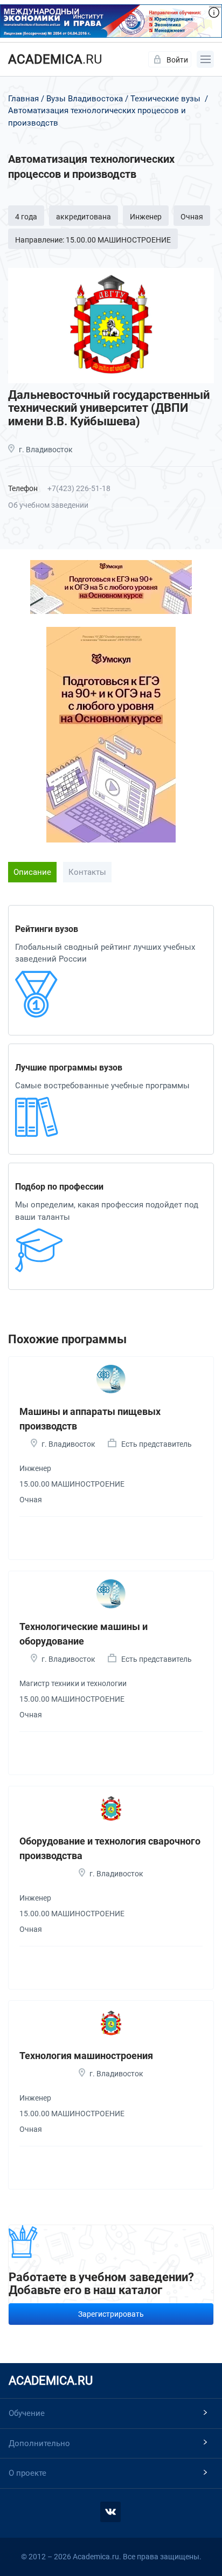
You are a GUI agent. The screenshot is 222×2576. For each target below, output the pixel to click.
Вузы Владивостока (85, 99)
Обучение (27, 2413)
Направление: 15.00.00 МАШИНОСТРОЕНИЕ (93, 240)
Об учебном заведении (48, 505)
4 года (26, 217)
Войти (177, 60)
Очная (192, 217)
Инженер (146, 217)
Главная (23, 99)
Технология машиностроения (86, 2056)
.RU (55, 59)
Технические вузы (165, 99)
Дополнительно (39, 2443)
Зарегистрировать (111, 2314)
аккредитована (84, 217)
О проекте (27, 2473)
